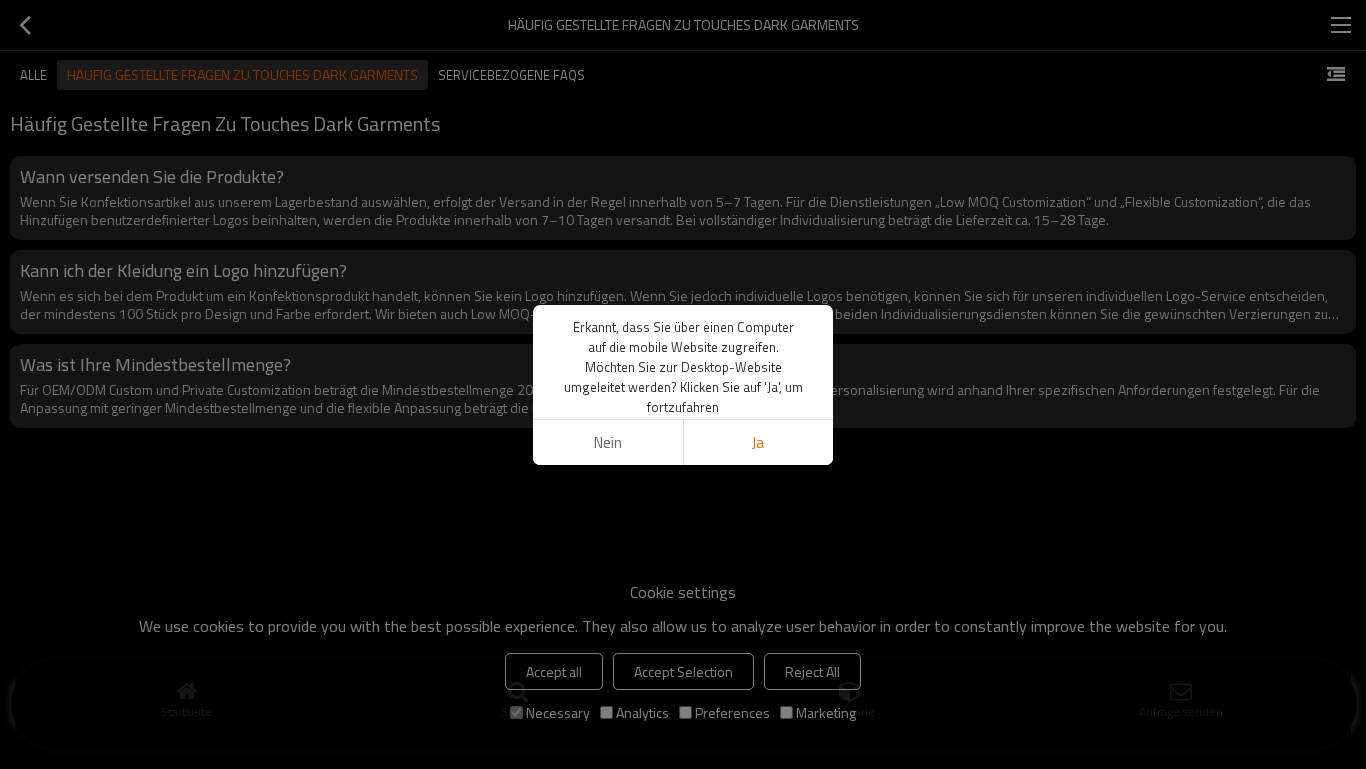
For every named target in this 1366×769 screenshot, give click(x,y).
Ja (758, 442)
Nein (608, 442)
